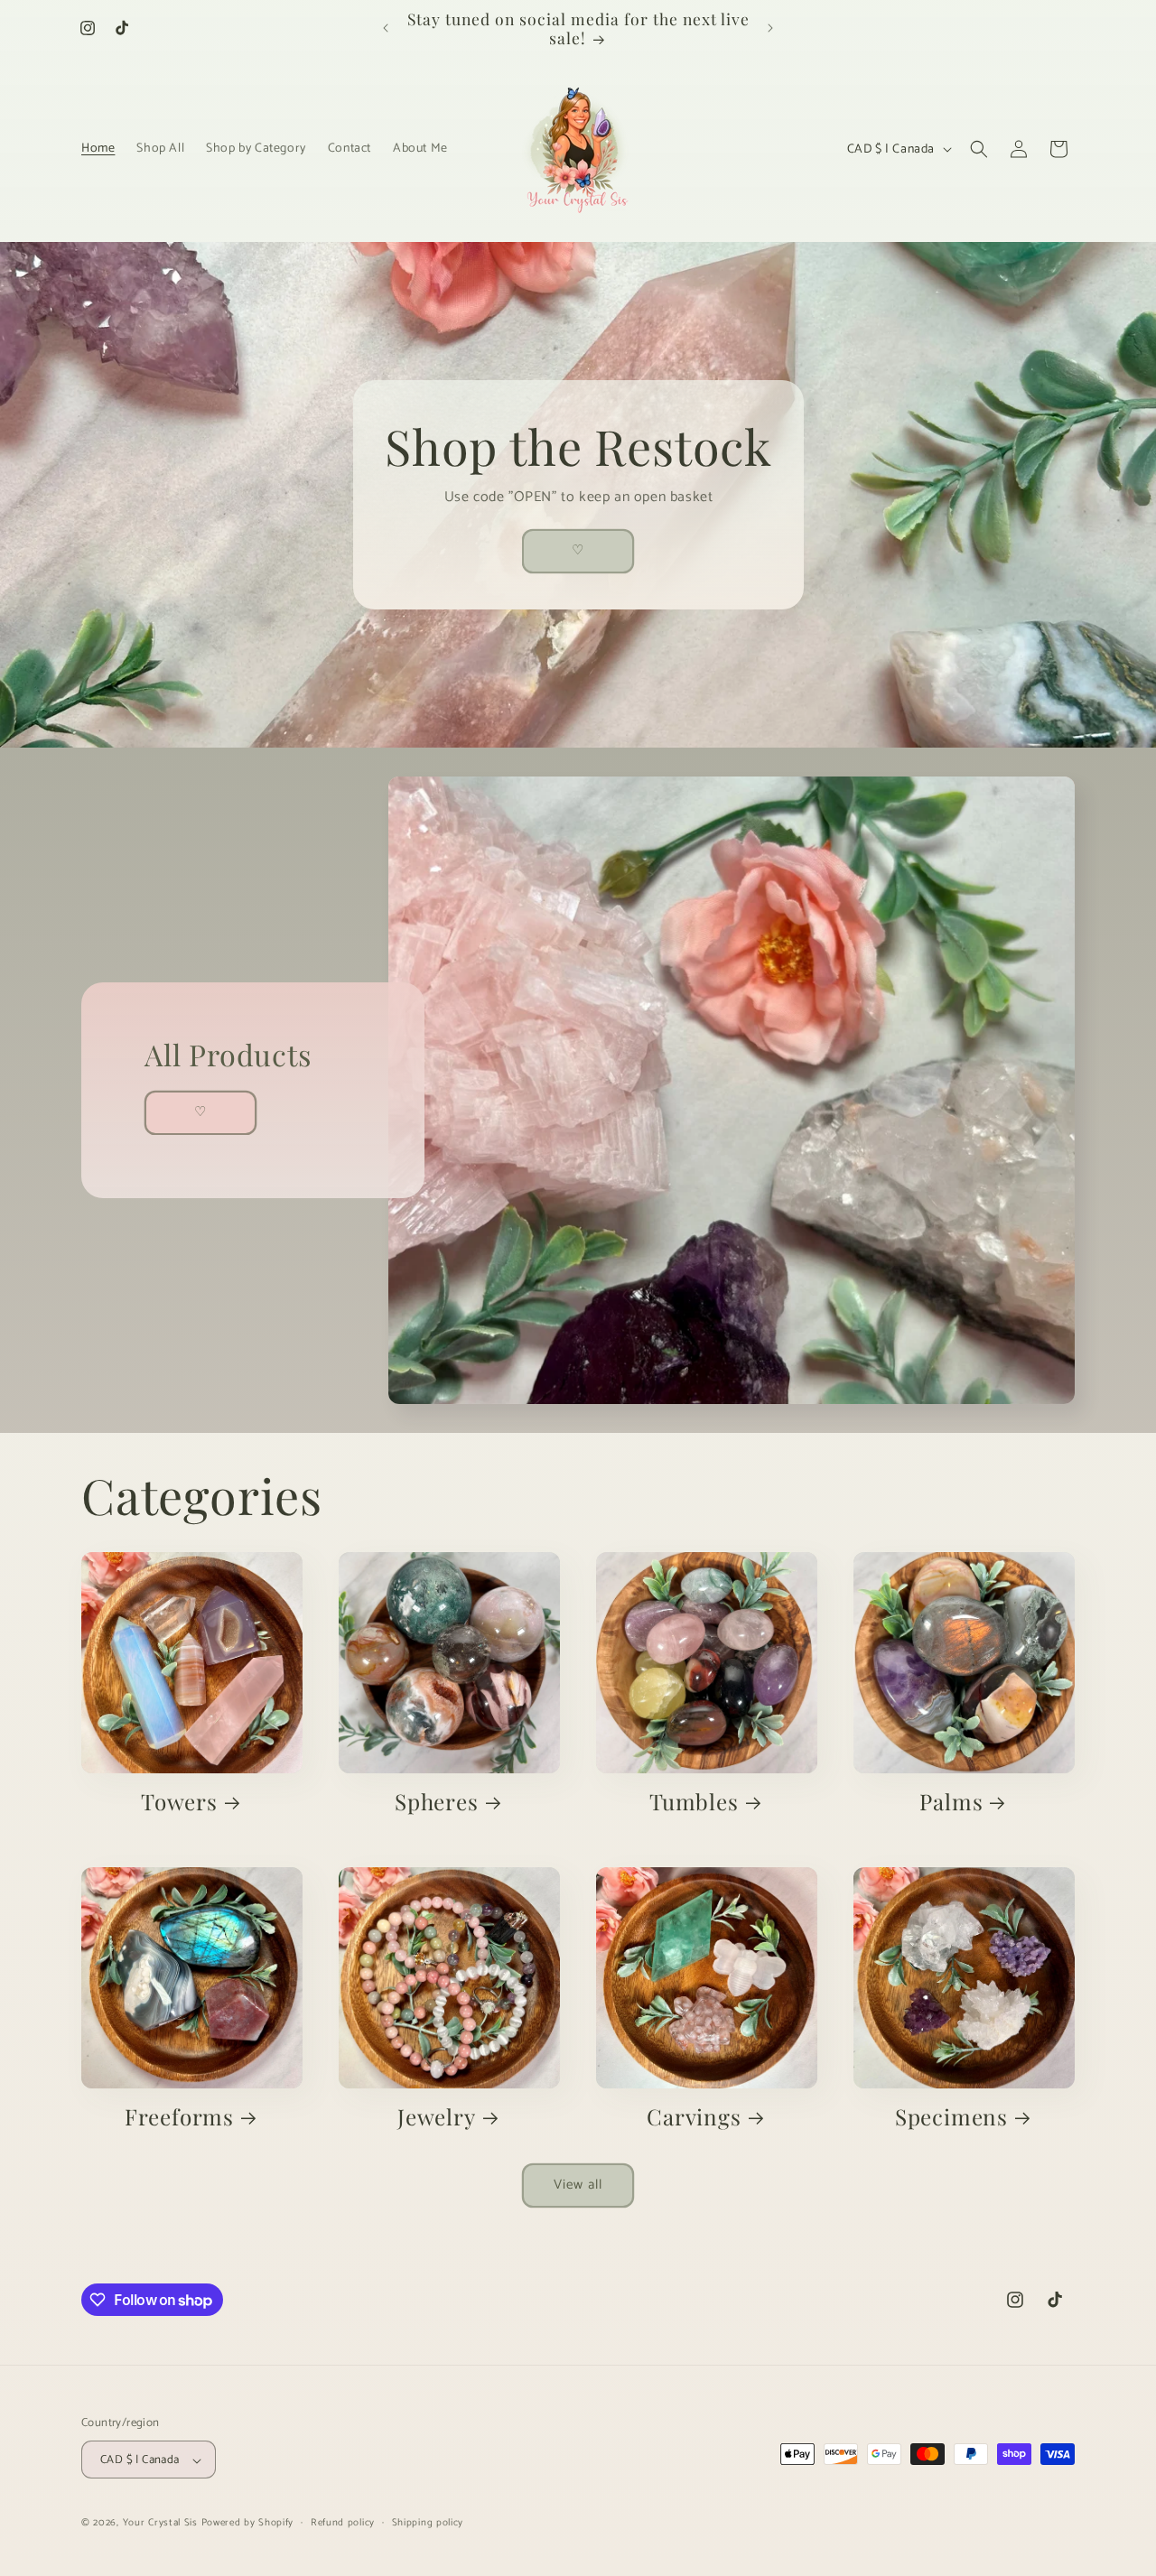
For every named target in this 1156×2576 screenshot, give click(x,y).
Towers (179, 1802)
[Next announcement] (770, 28)
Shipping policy (428, 2524)
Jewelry (437, 2117)
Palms (951, 1802)
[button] (979, 149)
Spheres (437, 1802)
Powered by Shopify (248, 2524)
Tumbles (694, 1802)
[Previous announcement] (386, 28)
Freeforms (179, 2117)
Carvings (694, 2117)
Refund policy (343, 2524)
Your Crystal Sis (160, 2524)
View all (578, 2185)
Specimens (951, 2117)
